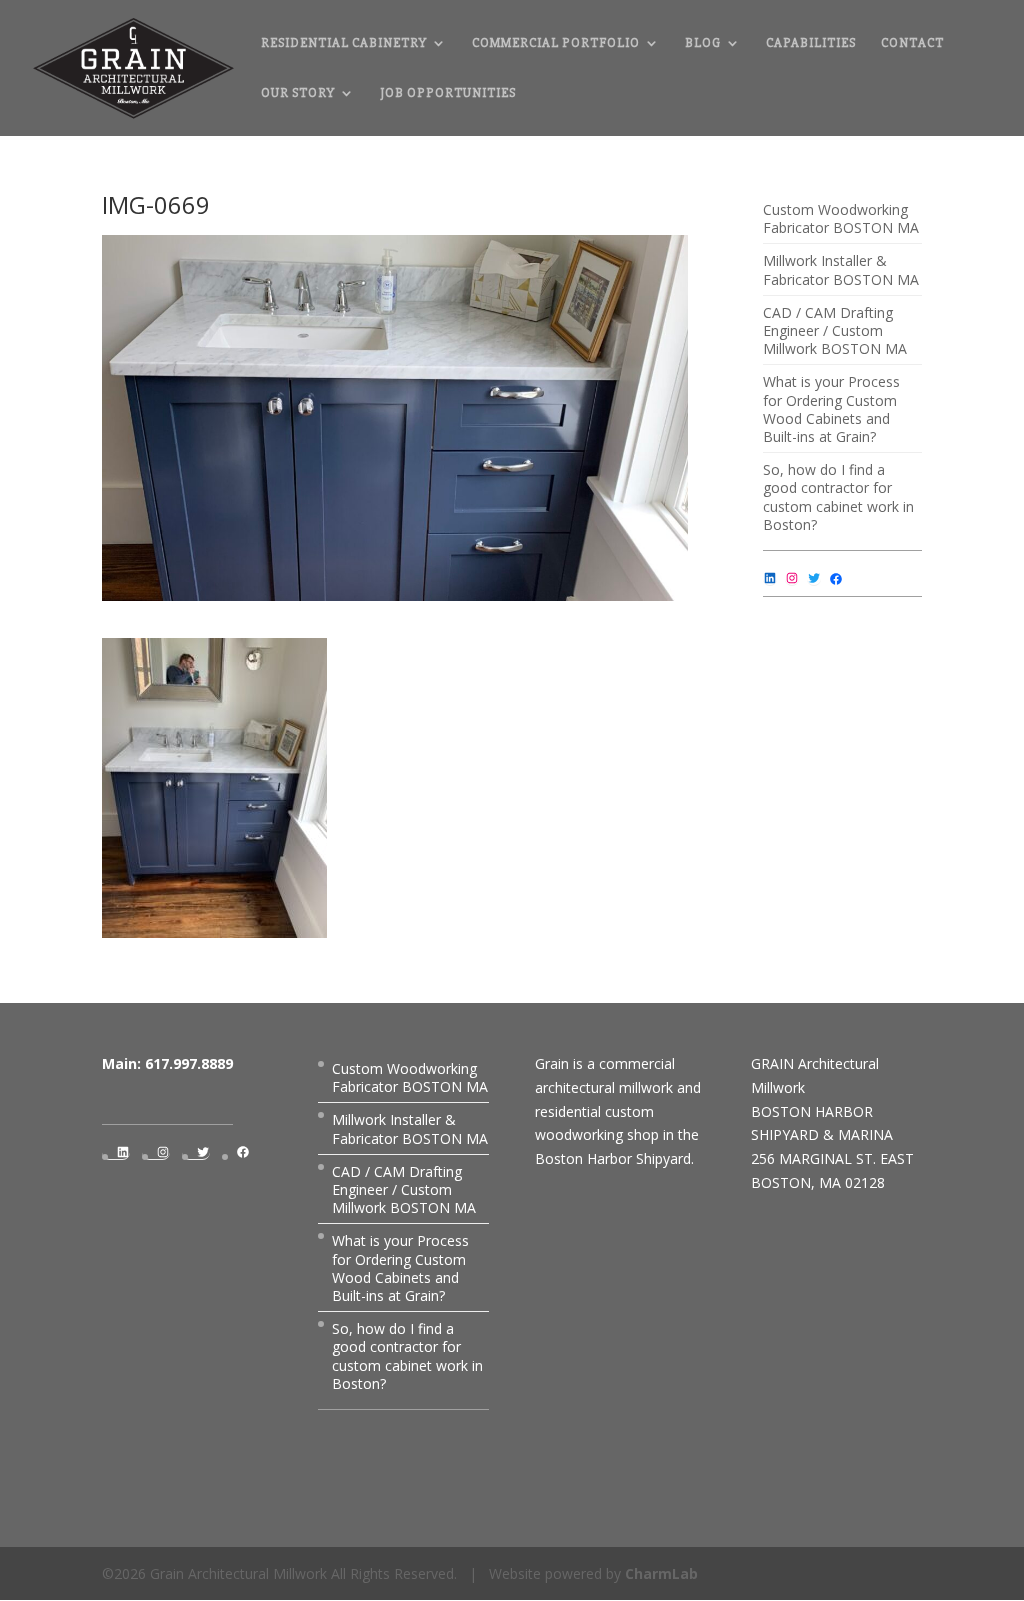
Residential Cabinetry (344, 43)
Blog (703, 43)
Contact (912, 43)
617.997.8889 (189, 1063)
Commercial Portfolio (556, 43)
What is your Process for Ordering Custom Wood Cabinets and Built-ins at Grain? (831, 409)
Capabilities (811, 43)
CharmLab (661, 1573)
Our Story (298, 93)
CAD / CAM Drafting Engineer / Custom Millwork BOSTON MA (835, 330)
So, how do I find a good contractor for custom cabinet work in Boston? (838, 497)
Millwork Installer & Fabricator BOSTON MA (841, 269)
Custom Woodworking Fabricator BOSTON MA (841, 218)
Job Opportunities (448, 93)
